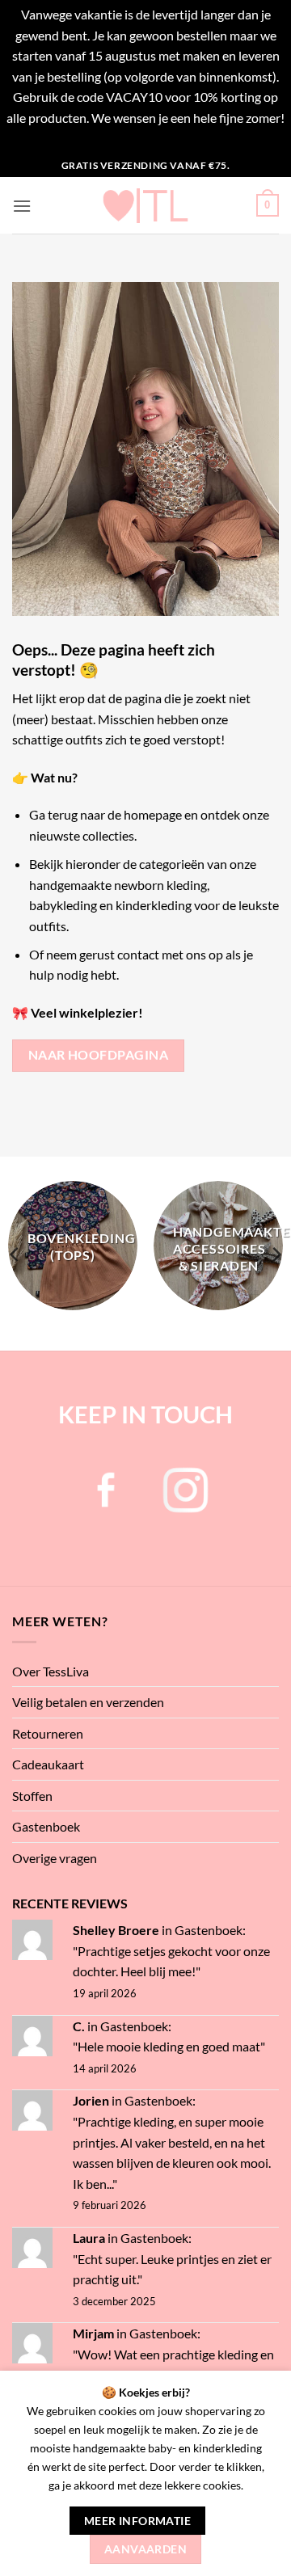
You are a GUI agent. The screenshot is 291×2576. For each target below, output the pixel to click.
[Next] (276, 1255)
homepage (153, 814)
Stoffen (32, 1796)
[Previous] (15, 1255)
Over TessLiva (51, 1671)
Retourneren (48, 1733)
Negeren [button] (146, 139)
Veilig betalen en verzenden (88, 1702)
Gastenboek (46, 1826)
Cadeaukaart (48, 1764)
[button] (22, 206)
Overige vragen (55, 1858)
